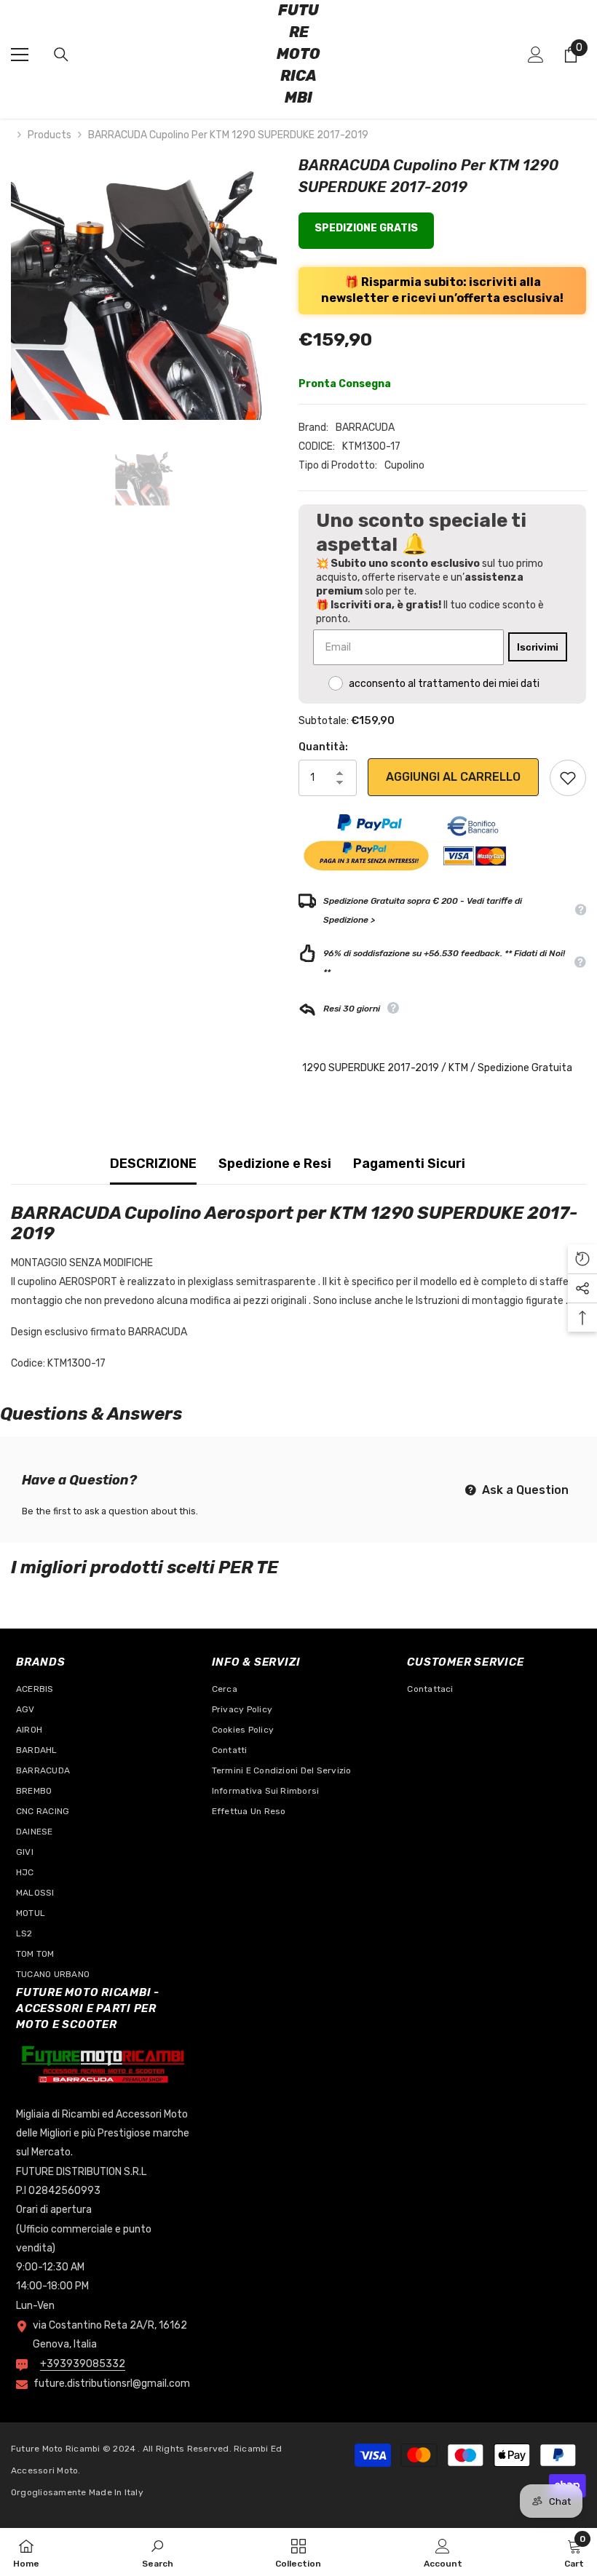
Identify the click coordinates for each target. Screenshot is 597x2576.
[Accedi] (536, 55)
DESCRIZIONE (153, 1164)
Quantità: (323, 747)
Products (50, 135)
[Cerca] (61, 55)
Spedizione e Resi (275, 1164)
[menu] (20, 55)
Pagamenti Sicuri (409, 1164)
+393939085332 (83, 2364)
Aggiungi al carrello (453, 777)
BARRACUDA (365, 428)
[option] (144, 287)
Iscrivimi (538, 647)
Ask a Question (524, 1490)
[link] (158, 2552)
